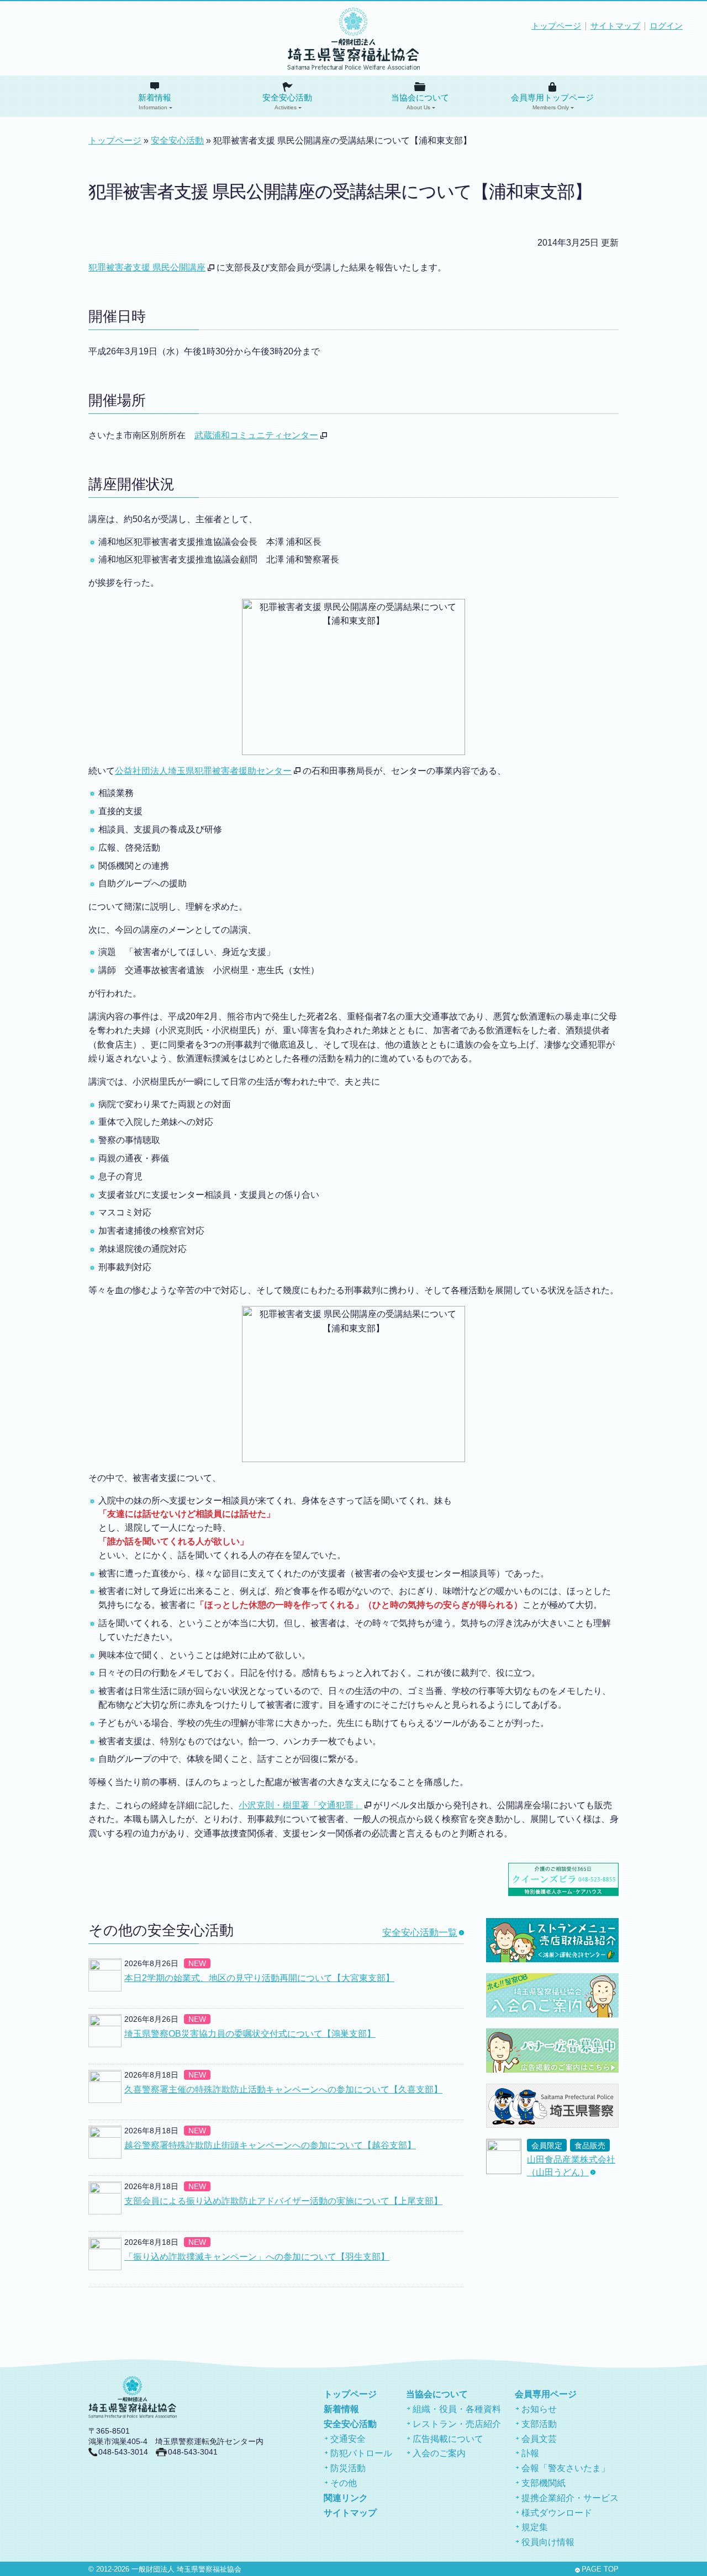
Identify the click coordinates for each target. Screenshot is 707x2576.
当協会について (420, 102)
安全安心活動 (287, 102)
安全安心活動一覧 (420, 1933)
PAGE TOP (600, 2569)
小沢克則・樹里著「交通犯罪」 (300, 1805)
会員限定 (547, 2146)
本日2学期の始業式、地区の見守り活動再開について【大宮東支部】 (259, 1978)
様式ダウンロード (557, 2513)
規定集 (535, 2527)
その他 (344, 2483)
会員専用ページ (546, 2394)
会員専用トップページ (552, 102)
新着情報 (155, 102)
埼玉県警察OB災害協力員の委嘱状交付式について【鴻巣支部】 (250, 2034)
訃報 (530, 2453)
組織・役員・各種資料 (457, 2409)
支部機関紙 (544, 2483)
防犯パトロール (361, 2453)
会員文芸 (539, 2439)
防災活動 (348, 2468)
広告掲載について (448, 2439)
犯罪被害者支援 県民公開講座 (147, 267)
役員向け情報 (548, 2542)
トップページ (556, 26)
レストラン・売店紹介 (457, 2424)
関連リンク (346, 2498)
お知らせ (539, 2409)
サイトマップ (615, 26)
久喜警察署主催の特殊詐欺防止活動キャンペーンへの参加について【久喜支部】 (283, 2089)
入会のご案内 (439, 2453)
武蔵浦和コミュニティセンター (256, 435)
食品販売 (590, 2146)
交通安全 (348, 2439)
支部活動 (539, 2424)
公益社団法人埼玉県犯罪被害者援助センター (203, 771)
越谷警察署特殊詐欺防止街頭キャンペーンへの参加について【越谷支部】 (270, 2145)
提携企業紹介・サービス (570, 2498)
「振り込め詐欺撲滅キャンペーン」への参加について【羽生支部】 (257, 2257)
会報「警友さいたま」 (566, 2468)
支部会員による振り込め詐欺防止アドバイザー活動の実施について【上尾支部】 (283, 2201)
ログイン (666, 26)
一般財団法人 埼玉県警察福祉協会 (186, 2569)
